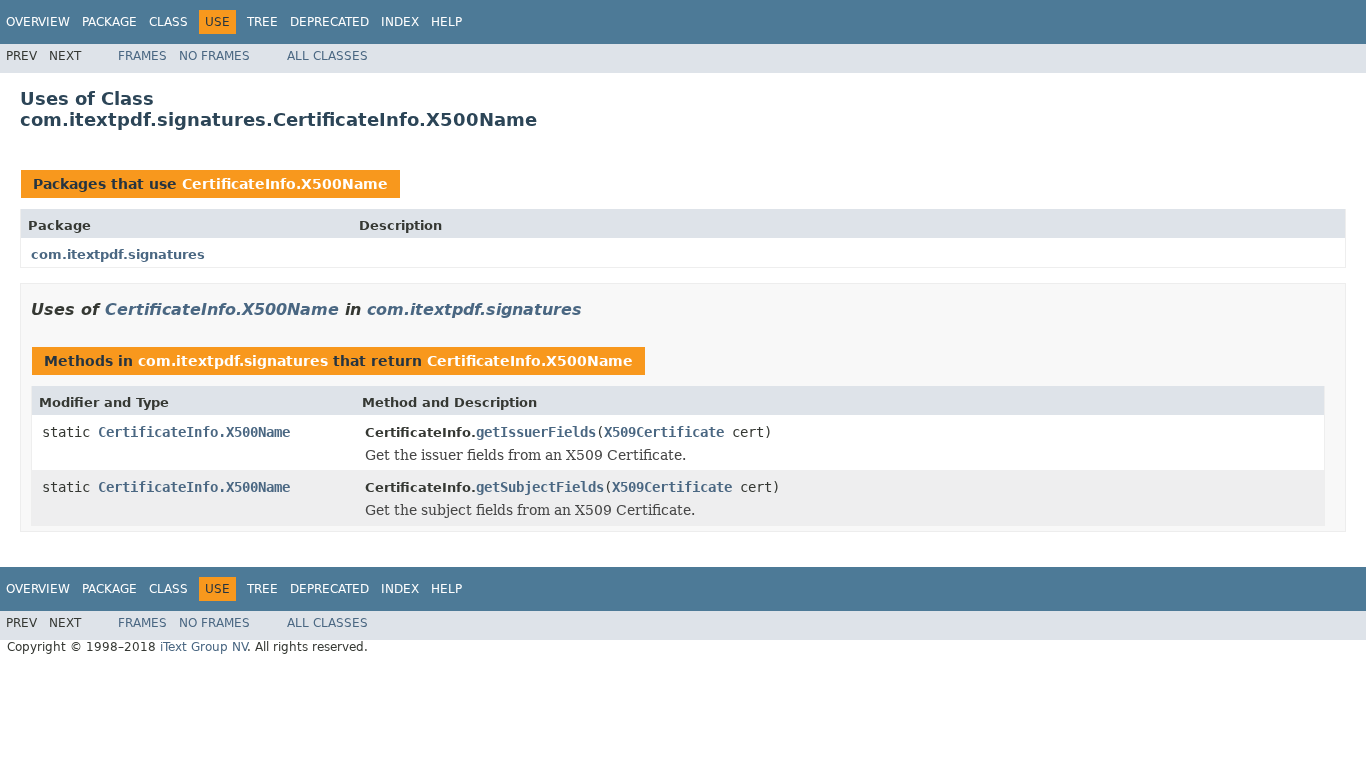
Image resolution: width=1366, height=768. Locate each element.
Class (168, 22)
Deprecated (329, 22)
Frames (142, 56)
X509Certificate (664, 432)
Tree (262, 22)
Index (400, 22)
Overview (38, 22)
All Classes (327, 56)
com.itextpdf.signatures (118, 254)
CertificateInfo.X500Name (285, 184)
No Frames (214, 56)
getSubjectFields (540, 487)
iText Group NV (203, 647)
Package (109, 22)
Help (446, 22)
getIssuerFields (536, 432)
